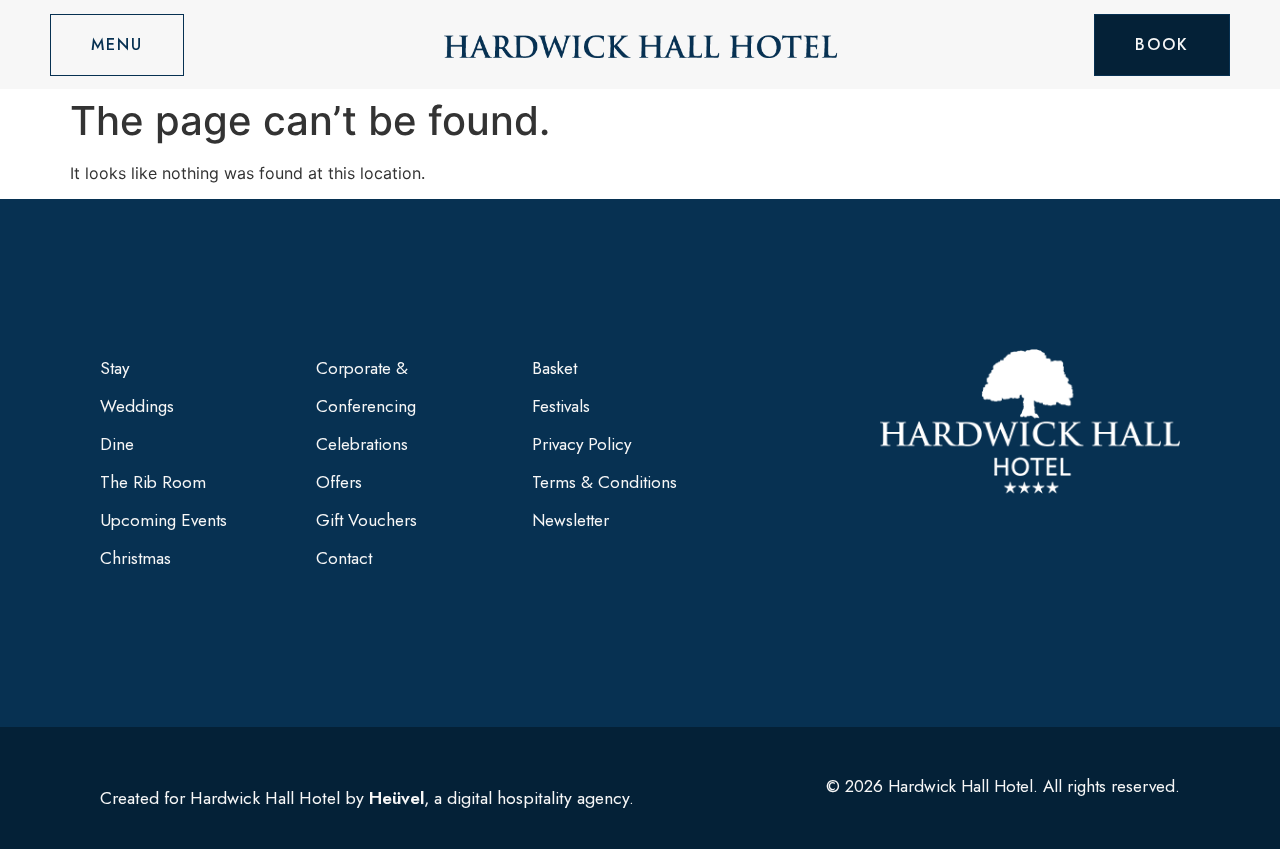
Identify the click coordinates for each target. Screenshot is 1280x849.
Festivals (561, 406)
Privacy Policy (581, 444)
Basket (554, 368)
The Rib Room (153, 482)
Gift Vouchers (366, 520)
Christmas (135, 558)
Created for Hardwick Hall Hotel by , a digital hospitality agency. (367, 798)
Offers (339, 482)
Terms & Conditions (604, 482)
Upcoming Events (163, 520)
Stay (114, 368)
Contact (344, 558)
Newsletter (570, 520)
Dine (117, 444)
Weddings (137, 406)
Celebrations (362, 444)
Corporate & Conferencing (366, 387)
